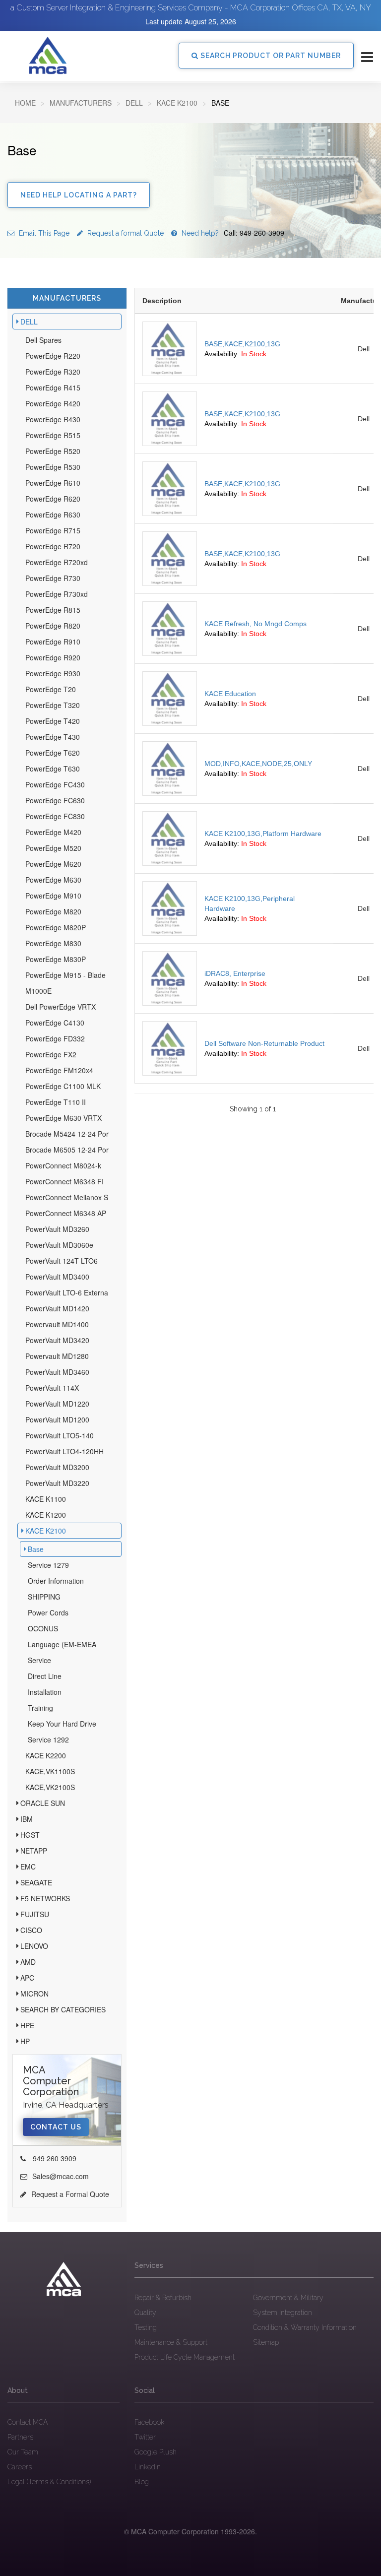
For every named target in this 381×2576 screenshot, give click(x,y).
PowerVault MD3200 (57, 1467)
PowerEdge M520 (53, 848)
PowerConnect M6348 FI (64, 1181)
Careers (20, 2467)
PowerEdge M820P (56, 927)
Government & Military (288, 2298)
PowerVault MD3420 (57, 1340)
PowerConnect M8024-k (63, 1165)
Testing (146, 2327)
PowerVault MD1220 (57, 1404)
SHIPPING (44, 1597)
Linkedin (148, 2467)
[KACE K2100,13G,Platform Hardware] (170, 838)
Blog (142, 2482)
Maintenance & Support (171, 2342)
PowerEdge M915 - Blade (65, 975)
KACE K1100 (46, 1499)
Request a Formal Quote (70, 2194)
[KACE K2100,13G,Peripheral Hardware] (170, 908)
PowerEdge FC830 (55, 816)
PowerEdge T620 (53, 753)
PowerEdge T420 (53, 721)
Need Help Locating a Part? (79, 195)
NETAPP (34, 1851)
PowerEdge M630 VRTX (63, 1118)
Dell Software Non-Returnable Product (264, 1043)
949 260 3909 (54, 2158)
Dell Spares (43, 340)
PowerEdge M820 (53, 911)
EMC (28, 1867)
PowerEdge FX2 (51, 1054)
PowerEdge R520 (53, 451)
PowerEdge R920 (53, 657)
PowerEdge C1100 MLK (63, 1086)
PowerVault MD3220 (57, 1483)
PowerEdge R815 (53, 610)
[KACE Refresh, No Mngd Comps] (170, 629)
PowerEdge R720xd (57, 562)
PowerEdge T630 (53, 769)
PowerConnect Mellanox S (67, 1197)
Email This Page (43, 233)
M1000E (38, 991)
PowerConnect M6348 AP (66, 1213)
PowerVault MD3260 (57, 1229)
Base (36, 1549)
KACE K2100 (177, 103)
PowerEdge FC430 (55, 784)
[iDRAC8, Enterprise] (170, 978)
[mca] (63, 2279)
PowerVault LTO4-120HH (64, 1451)
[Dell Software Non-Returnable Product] (170, 1048)
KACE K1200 (46, 1515)
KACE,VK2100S (50, 1787)
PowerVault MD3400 (57, 1277)
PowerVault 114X (52, 1388)
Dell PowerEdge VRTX (61, 1007)
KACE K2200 (46, 1755)
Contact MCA (28, 2422)
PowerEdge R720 (53, 546)
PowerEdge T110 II (56, 1102)
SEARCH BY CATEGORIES (63, 2009)
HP (25, 2041)
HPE (27, 2025)
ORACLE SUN (43, 1803)
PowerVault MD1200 (57, 1419)
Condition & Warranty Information (305, 2327)
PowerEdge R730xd (57, 594)
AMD (28, 1962)
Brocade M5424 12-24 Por (67, 1134)
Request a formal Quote (125, 233)
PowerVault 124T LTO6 (62, 1261)
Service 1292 (48, 1739)
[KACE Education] (170, 699)
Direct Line (45, 1676)
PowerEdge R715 (53, 530)
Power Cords (48, 1612)
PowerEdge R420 (53, 403)
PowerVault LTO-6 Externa (67, 1292)
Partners (20, 2437)
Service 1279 (48, 1565)
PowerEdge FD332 (55, 1038)
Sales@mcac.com (61, 2176)
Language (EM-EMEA (62, 1644)
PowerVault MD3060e (59, 1245)
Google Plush (156, 2452)
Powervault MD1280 (57, 1356)
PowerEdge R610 (53, 483)
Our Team (23, 2452)
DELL (134, 103)
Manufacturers (81, 103)
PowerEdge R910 (53, 642)
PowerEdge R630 (53, 515)
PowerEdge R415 (53, 387)
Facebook (149, 2422)
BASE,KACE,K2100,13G (242, 344)
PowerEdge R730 (53, 578)
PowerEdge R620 (53, 499)
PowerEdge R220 (53, 356)
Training (40, 1708)
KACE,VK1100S (50, 1771)
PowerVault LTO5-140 (60, 1435)
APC (27, 1978)
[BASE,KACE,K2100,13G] (170, 349)
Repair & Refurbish (163, 2298)
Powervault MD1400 (57, 1324)
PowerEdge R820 (53, 626)
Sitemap (266, 2342)
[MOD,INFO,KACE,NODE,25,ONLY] (170, 769)
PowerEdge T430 (53, 737)
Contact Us (56, 2127)
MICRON (34, 1994)
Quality (145, 2313)
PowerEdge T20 (51, 689)
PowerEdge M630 (53, 880)
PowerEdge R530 (53, 467)
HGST (30, 1835)
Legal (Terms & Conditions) (49, 2482)
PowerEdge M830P (56, 959)
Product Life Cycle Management (185, 2357)
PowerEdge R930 (53, 673)
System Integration (283, 2313)
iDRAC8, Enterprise (235, 973)
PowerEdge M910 (53, 896)
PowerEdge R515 (53, 435)
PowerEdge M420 (53, 832)
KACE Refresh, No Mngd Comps (255, 624)
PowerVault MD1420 (57, 1308)
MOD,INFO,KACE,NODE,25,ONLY (258, 764)
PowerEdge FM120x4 (59, 1070)
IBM (27, 1819)
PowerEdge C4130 (55, 1023)
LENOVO (34, 1946)
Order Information (56, 1581)
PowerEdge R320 (53, 372)
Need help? (232, 233)
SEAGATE (36, 1882)
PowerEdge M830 (53, 943)
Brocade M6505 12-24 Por (67, 1150)
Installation (45, 1692)
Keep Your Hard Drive (62, 1724)
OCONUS (43, 1628)
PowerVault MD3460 (57, 1372)
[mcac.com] (48, 56)
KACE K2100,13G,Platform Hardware (263, 834)
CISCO (31, 1930)
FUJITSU (35, 1914)
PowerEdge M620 (53, 864)
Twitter (145, 2437)
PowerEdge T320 (53, 705)
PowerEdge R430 (53, 419)
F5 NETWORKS (45, 1898)
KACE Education (230, 694)
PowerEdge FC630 (55, 800)
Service (39, 1660)
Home (25, 103)
